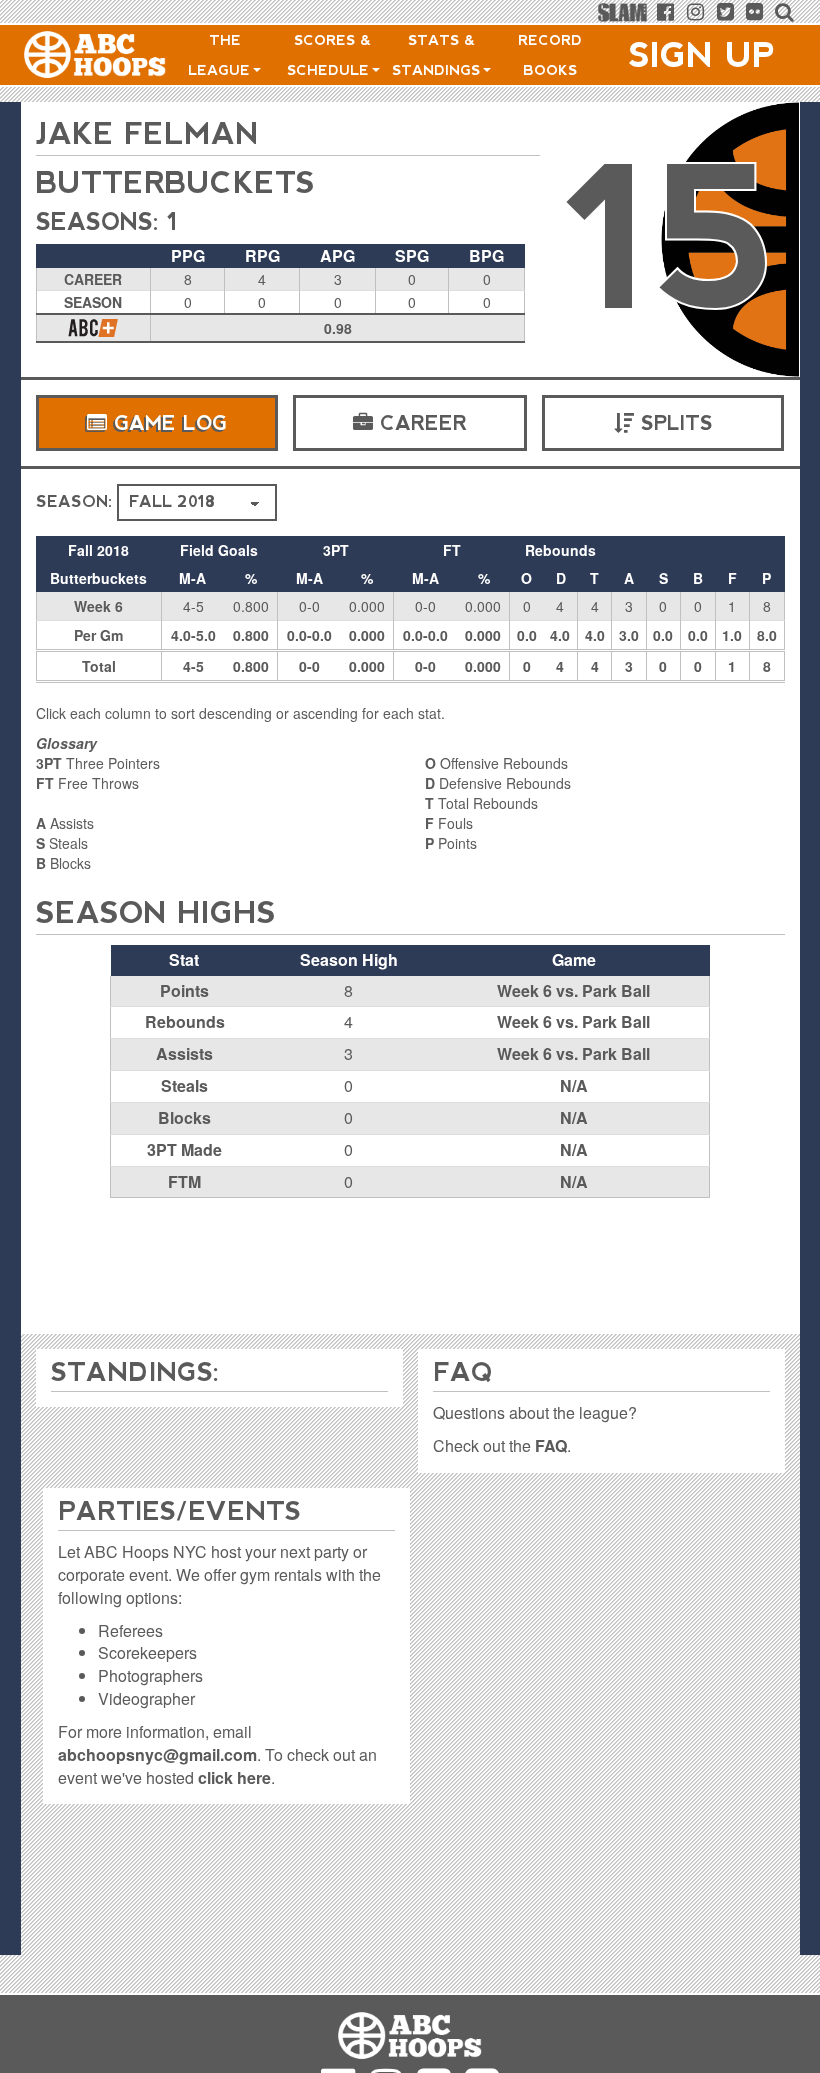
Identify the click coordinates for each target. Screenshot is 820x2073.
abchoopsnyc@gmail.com (157, 1754)
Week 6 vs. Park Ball (573, 990)
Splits (673, 423)
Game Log (167, 423)
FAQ (551, 1445)
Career (420, 423)
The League (221, 55)
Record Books (550, 55)
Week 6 (98, 606)
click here (234, 1777)
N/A (574, 1085)
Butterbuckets (175, 182)
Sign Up (702, 55)
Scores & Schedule (330, 55)
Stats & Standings (438, 55)
